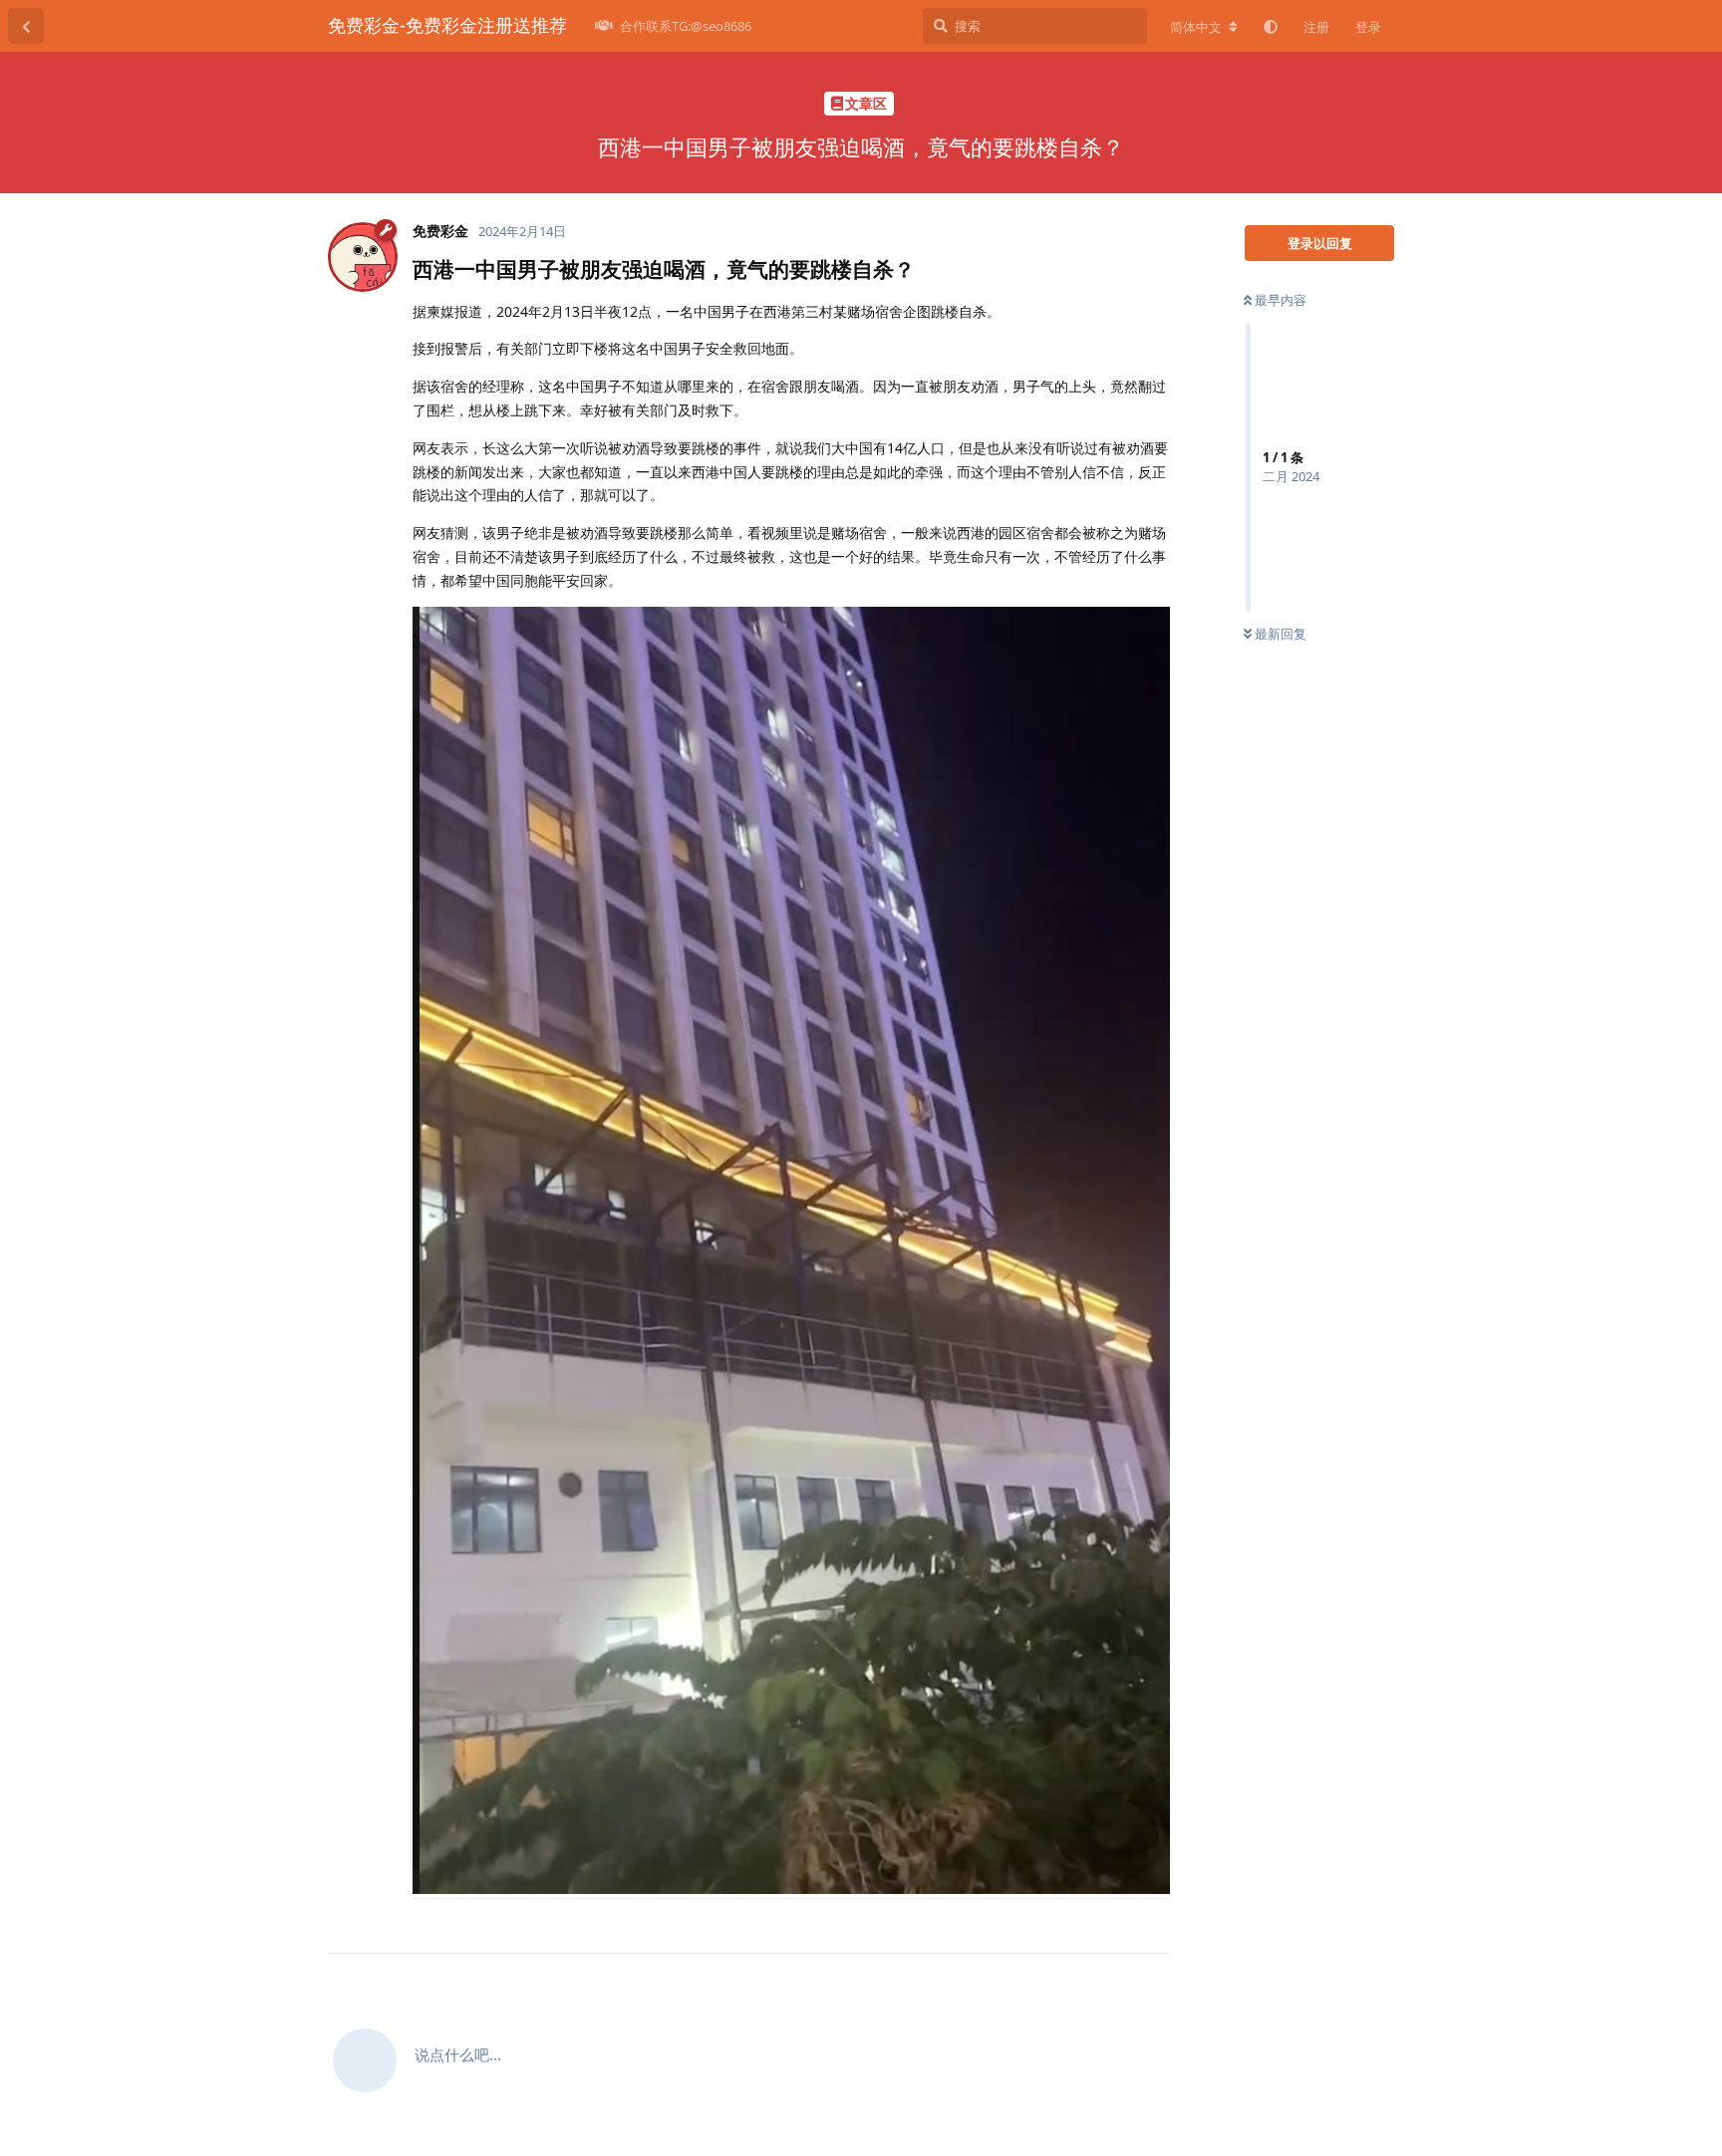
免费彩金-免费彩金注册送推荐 (447, 25)
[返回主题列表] (26, 26)
